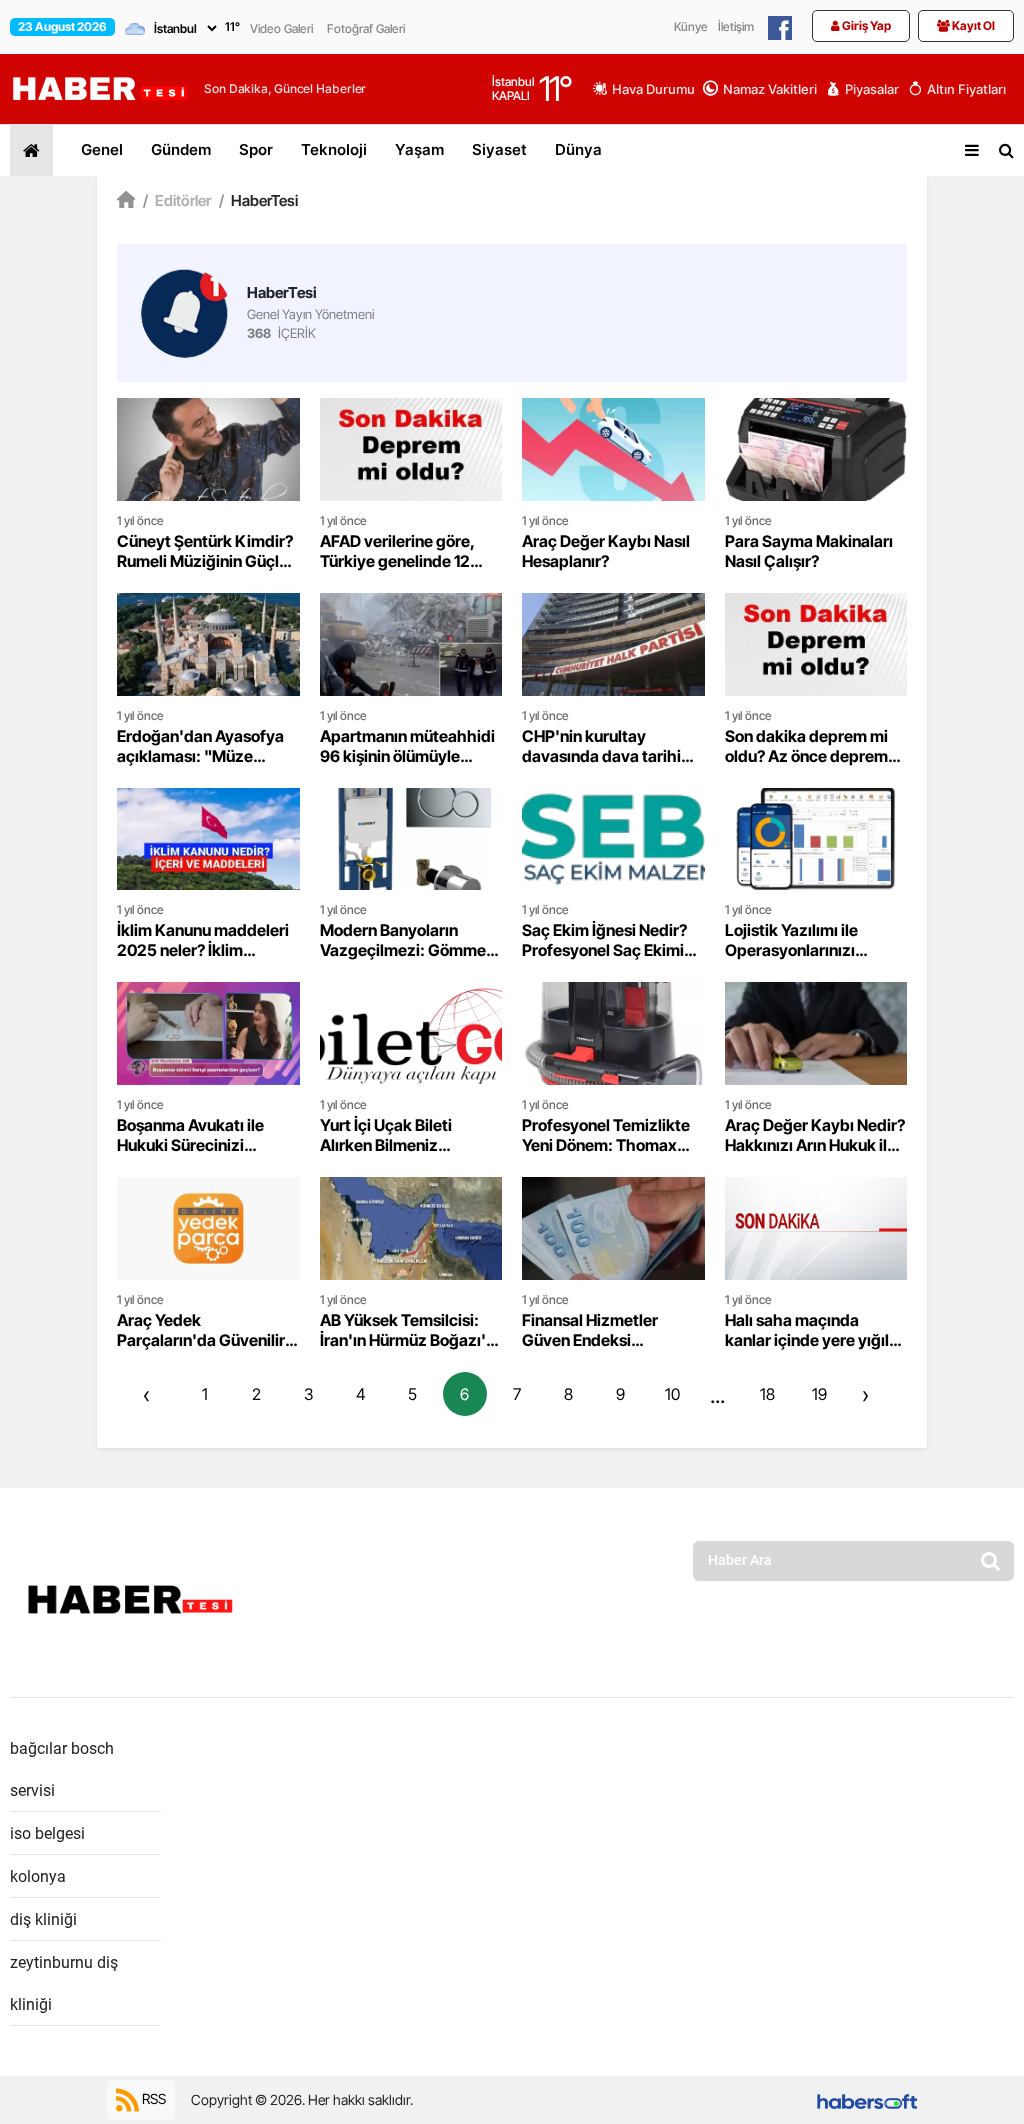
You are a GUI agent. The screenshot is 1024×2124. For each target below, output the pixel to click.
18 (767, 1394)
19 (819, 1394)
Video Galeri (281, 28)
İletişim (736, 26)
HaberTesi (258, 200)
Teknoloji (334, 149)
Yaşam (419, 149)
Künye (691, 26)
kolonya (38, 1876)
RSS (152, 2098)
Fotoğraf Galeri (366, 28)
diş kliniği (43, 1919)
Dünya (578, 149)
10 (672, 1394)
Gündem (181, 149)
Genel (102, 149)
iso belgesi (47, 1833)
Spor (256, 149)
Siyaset (499, 149)
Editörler (177, 200)
